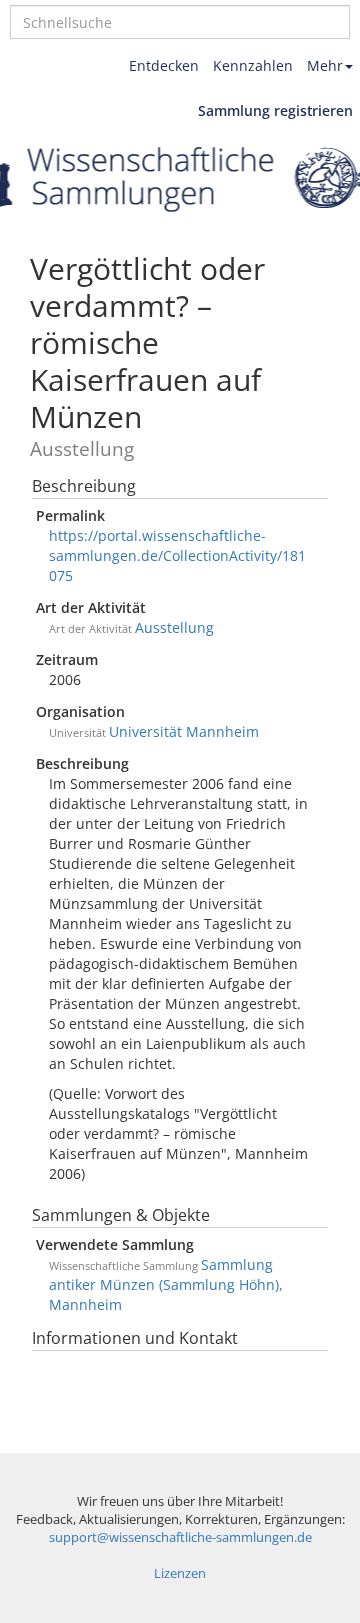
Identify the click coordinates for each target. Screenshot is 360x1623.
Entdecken (164, 65)
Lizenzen (180, 1573)
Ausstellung (174, 627)
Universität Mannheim (184, 731)
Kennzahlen (253, 65)
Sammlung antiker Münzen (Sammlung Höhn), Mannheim (166, 1284)
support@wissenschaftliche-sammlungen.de (180, 1537)
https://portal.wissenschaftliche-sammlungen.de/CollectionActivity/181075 (177, 555)
